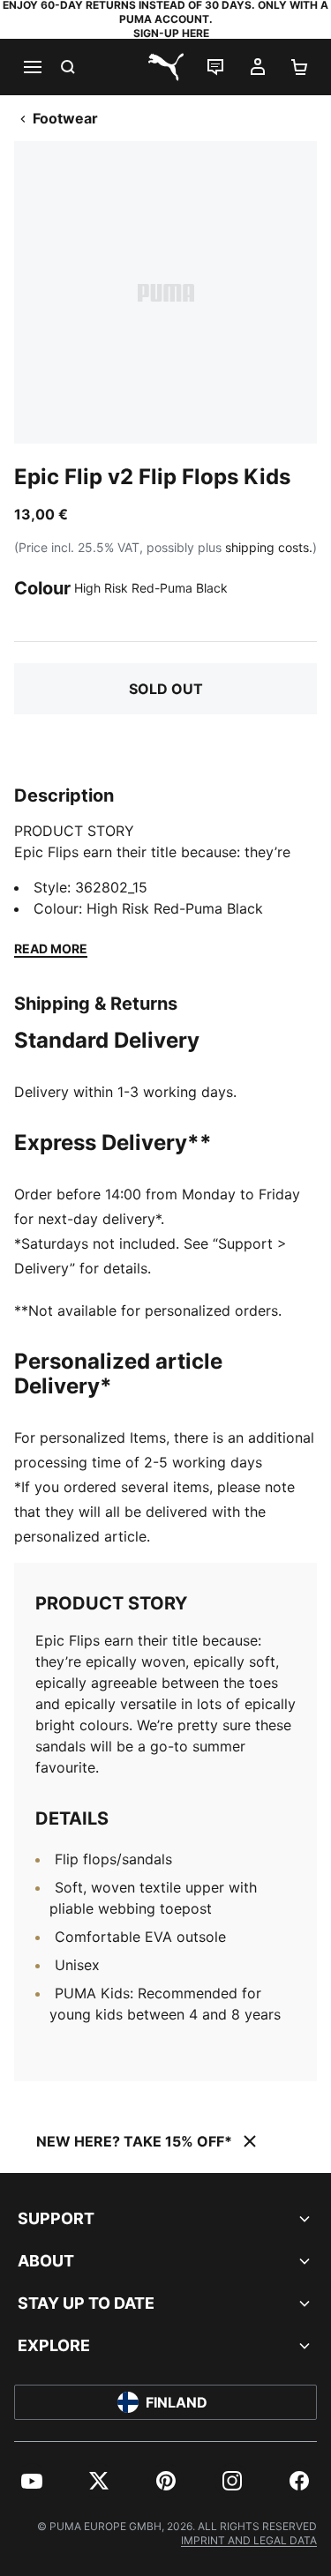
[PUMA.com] (166, 67)
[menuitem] (32, 2481)
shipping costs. (269, 547)
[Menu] (32, 67)
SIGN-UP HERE (171, 33)
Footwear (65, 118)
